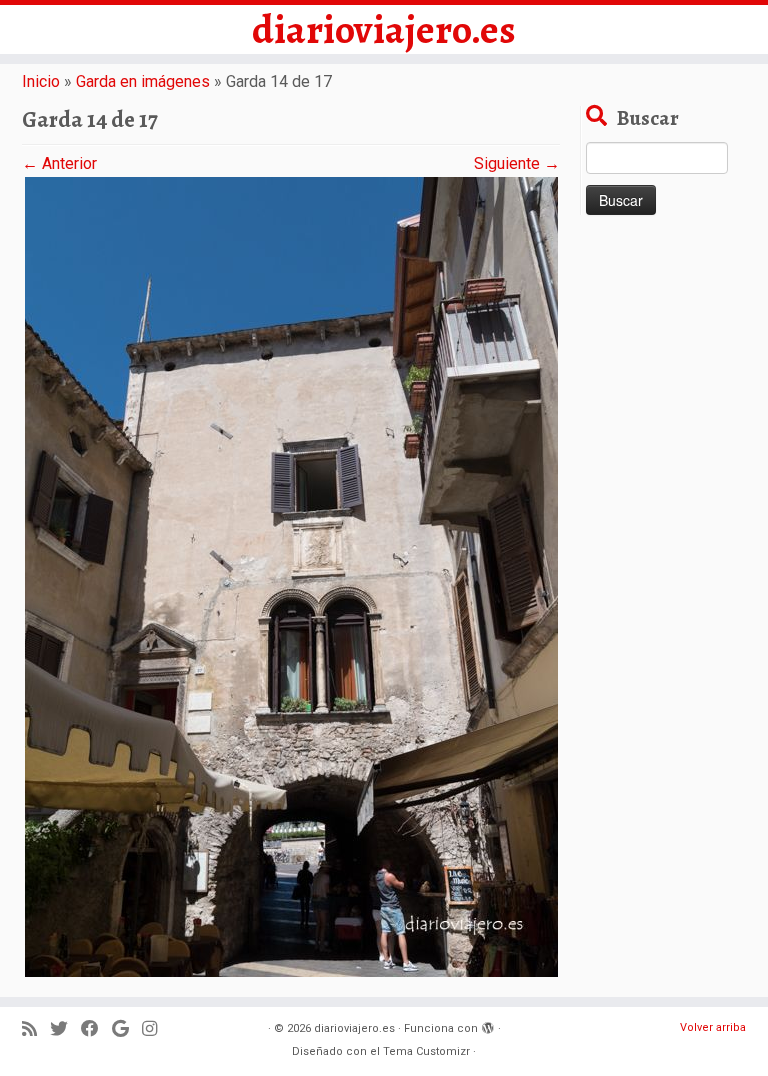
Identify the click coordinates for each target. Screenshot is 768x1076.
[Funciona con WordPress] (488, 1025)
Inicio (41, 81)
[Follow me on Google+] (127, 1029)
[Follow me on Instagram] (156, 1029)
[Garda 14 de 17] (291, 575)
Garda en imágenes (143, 81)
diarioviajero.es (384, 29)
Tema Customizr (426, 1051)
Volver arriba (713, 1027)
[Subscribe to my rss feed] (36, 1029)
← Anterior (59, 163)
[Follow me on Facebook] (96, 1029)
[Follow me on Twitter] (65, 1029)
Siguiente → (517, 163)
